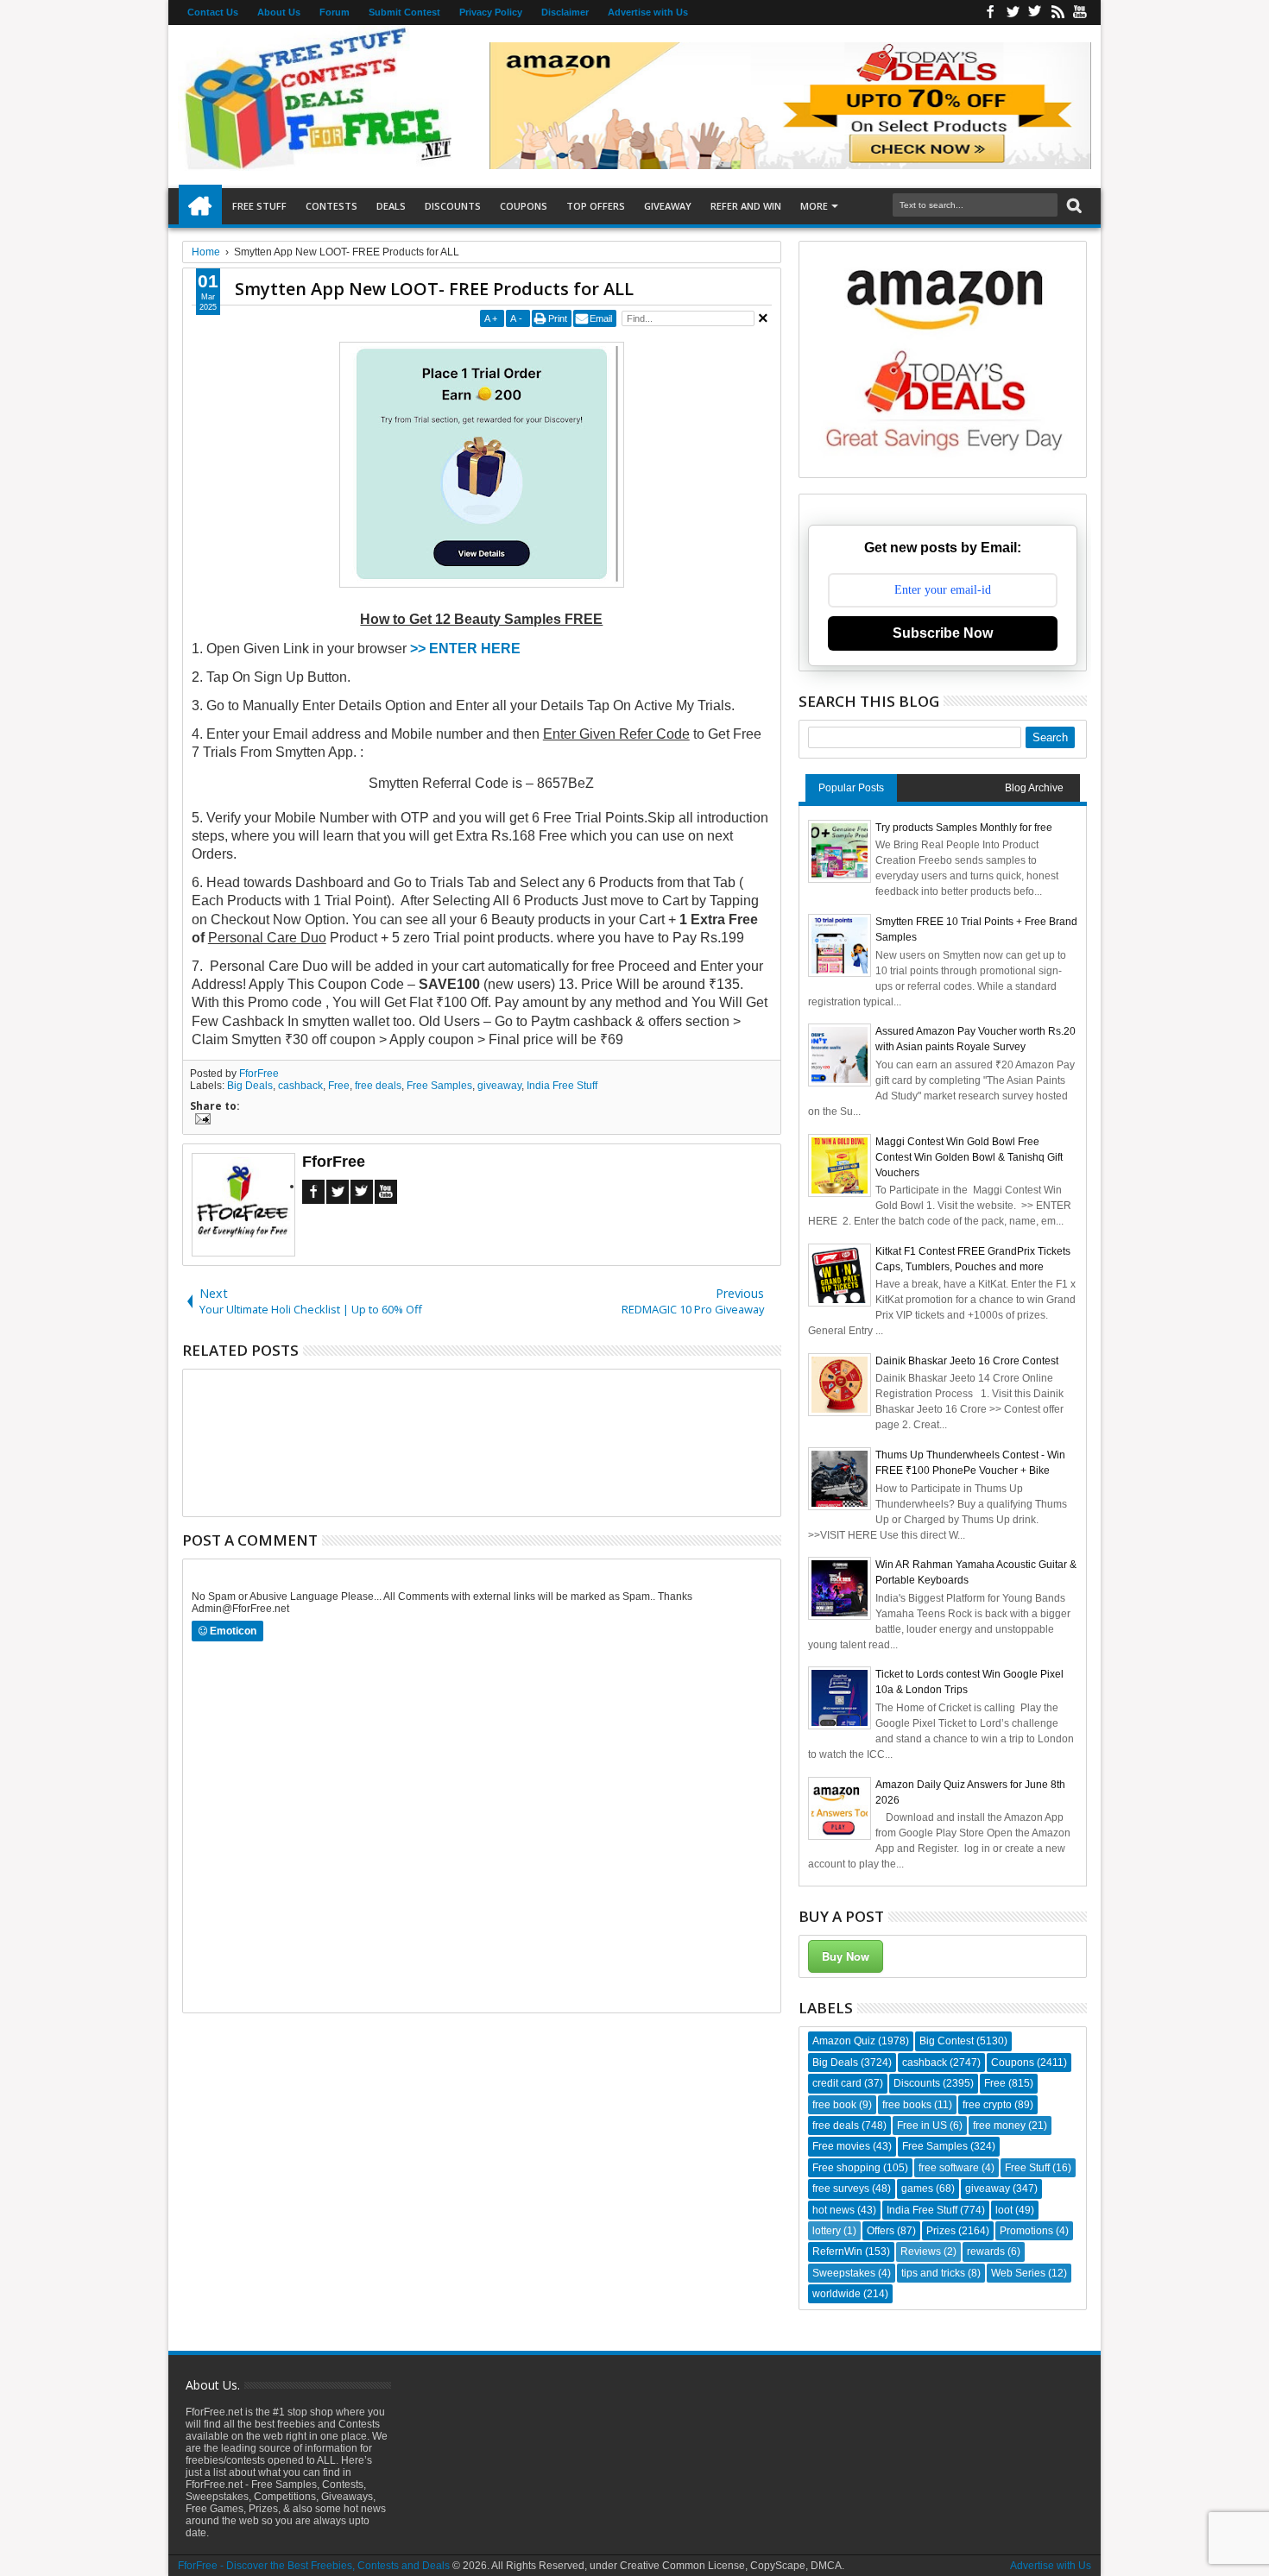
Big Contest (947, 2041)
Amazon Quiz (844, 2041)
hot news (833, 2210)
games (917, 2189)
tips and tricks (933, 2273)
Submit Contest (404, 12)
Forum (335, 12)
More (814, 206)
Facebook (990, 13)
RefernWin (837, 2252)
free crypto (987, 2105)
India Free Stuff (562, 1086)
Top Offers (596, 206)
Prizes (941, 2231)
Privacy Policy (491, 12)
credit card (837, 2083)
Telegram (362, 1192)
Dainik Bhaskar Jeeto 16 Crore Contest (967, 1361)
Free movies (841, 2146)
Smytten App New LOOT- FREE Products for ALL (434, 289)
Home (200, 206)
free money (999, 2126)
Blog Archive (1034, 788)
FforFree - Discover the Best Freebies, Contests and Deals (314, 2566)
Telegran (1035, 13)
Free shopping (846, 2168)
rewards (986, 2252)
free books (907, 2105)
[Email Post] (200, 1121)
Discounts (453, 206)
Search (1073, 206)
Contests (331, 206)
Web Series (1018, 2273)
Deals (391, 206)
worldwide (837, 2294)
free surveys (841, 2189)
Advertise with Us (648, 12)
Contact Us (213, 12)
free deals (378, 1086)
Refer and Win (746, 206)
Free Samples (439, 1086)
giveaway (499, 1086)
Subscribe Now (943, 633)
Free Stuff (259, 206)
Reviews (921, 2252)
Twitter (1013, 13)
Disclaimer (565, 12)
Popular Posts (851, 788)
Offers (881, 2231)
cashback (300, 1086)
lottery (827, 2231)
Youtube (1080, 13)
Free (339, 1086)
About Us (279, 12)
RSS (1057, 13)
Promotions (1026, 2231)
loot (1004, 2210)
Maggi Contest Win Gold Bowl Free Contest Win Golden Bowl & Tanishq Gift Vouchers (969, 1157)
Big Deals (250, 1086)
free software (949, 2168)
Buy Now (846, 1956)
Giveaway (668, 206)
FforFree (259, 1074)
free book (834, 2105)
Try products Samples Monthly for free (964, 828)
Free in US (922, 2126)
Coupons (524, 206)
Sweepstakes (844, 2273)
